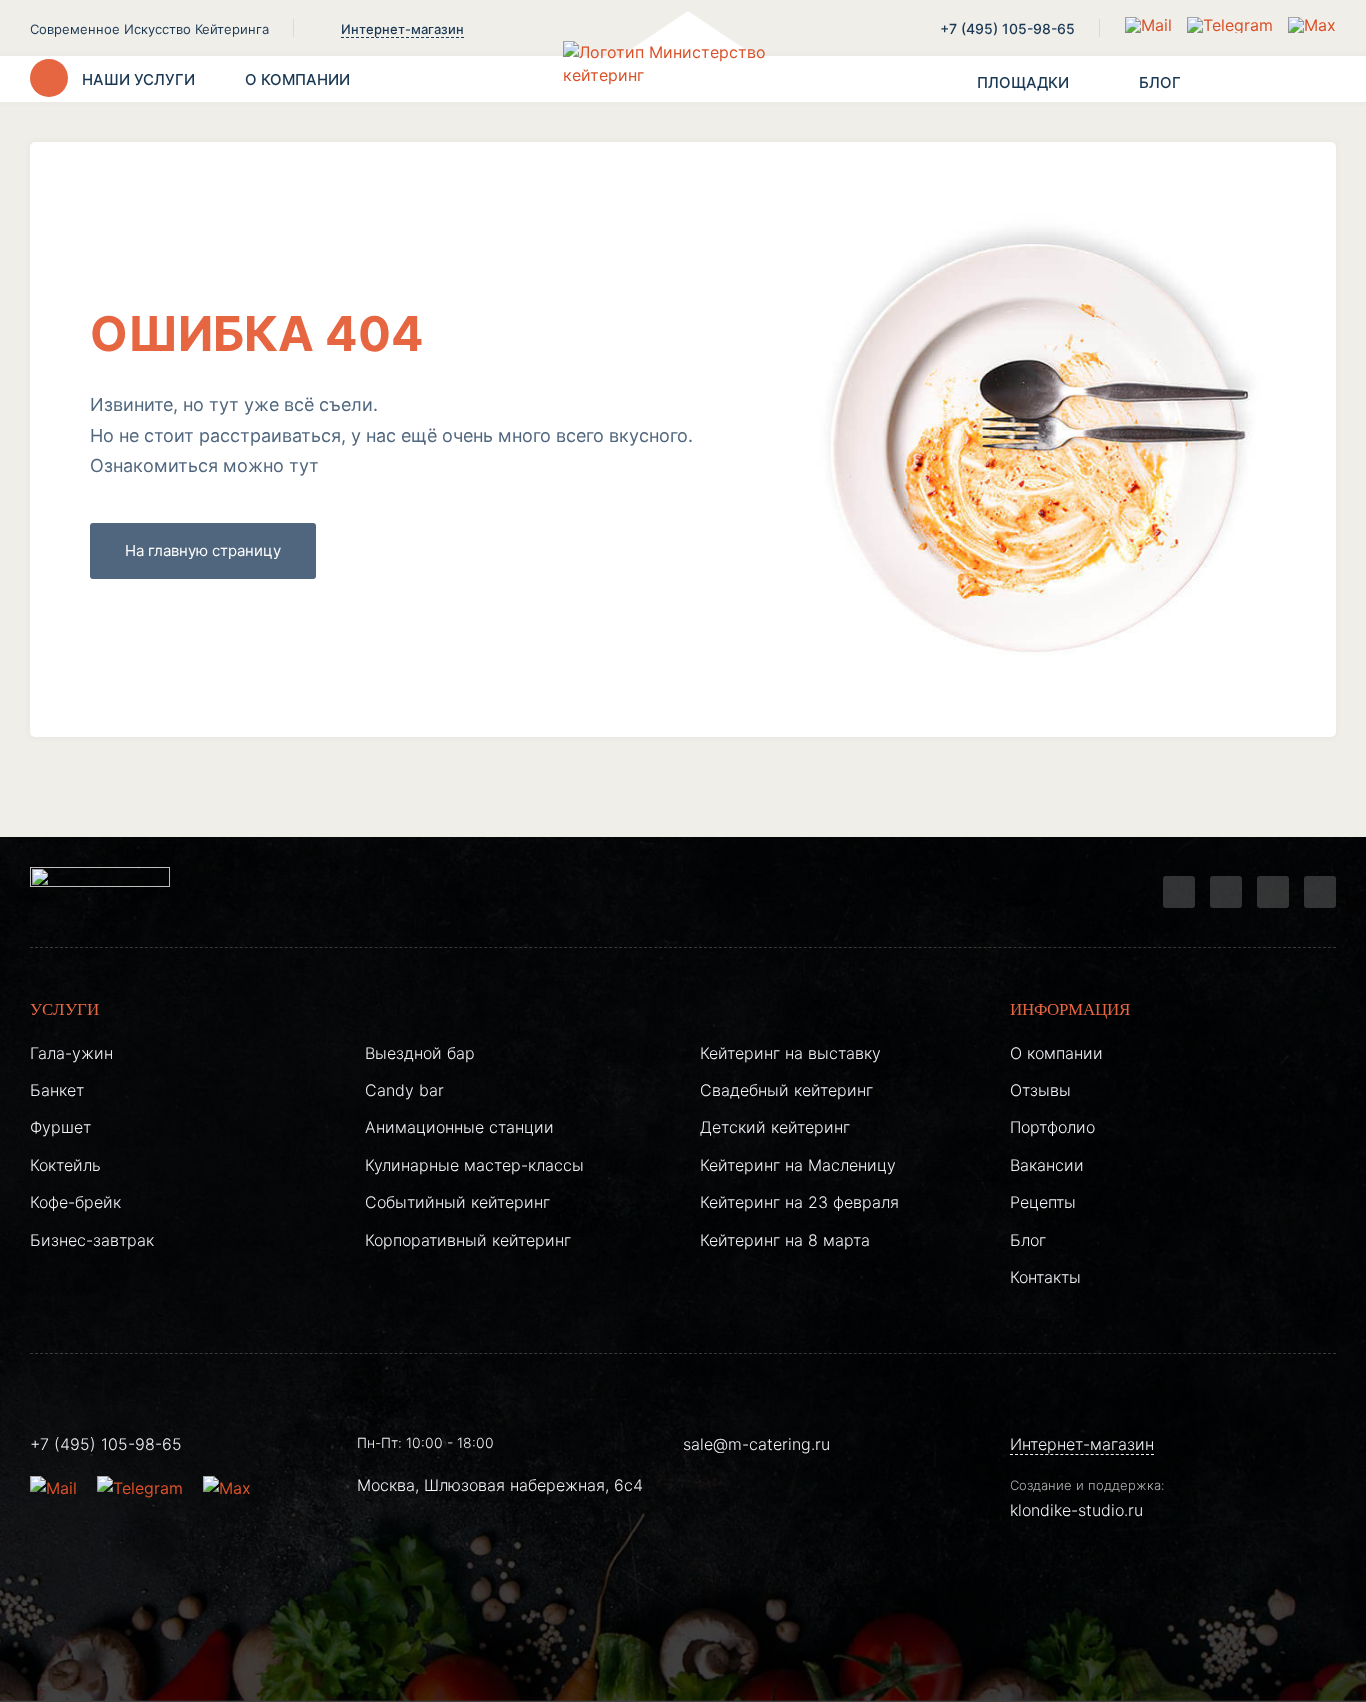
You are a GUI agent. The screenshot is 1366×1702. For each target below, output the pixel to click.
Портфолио (1052, 1127)
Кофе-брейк (75, 1202)
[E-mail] (1151, 25)
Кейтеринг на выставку (790, 1053)
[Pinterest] (1320, 892)
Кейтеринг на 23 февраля (799, 1202)
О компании (1056, 1053)
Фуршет (60, 1127)
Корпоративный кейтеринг (468, 1240)
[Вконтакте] (1226, 892)
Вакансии (1047, 1165)
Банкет (57, 1090)
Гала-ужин (71, 1053)
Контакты (1045, 1277)
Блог (1028, 1240)
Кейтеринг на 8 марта (785, 1240)
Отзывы (1040, 1090)
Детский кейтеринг (775, 1127)
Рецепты (1043, 1202)
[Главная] (683, 79)
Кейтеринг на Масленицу (798, 1165)
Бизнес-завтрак (92, 1240)
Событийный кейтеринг (457, 1202)
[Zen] (1273, 892)
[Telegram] (1179, 892)
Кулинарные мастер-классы (474, 1165)
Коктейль (65, 1165)
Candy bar (404, 1090)
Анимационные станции (459, 1127)
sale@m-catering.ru (756, 1444)
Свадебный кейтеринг (786, 1090)
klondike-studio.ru (1076, 1510)
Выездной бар (420, 1053)
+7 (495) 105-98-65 (1007, 28)
